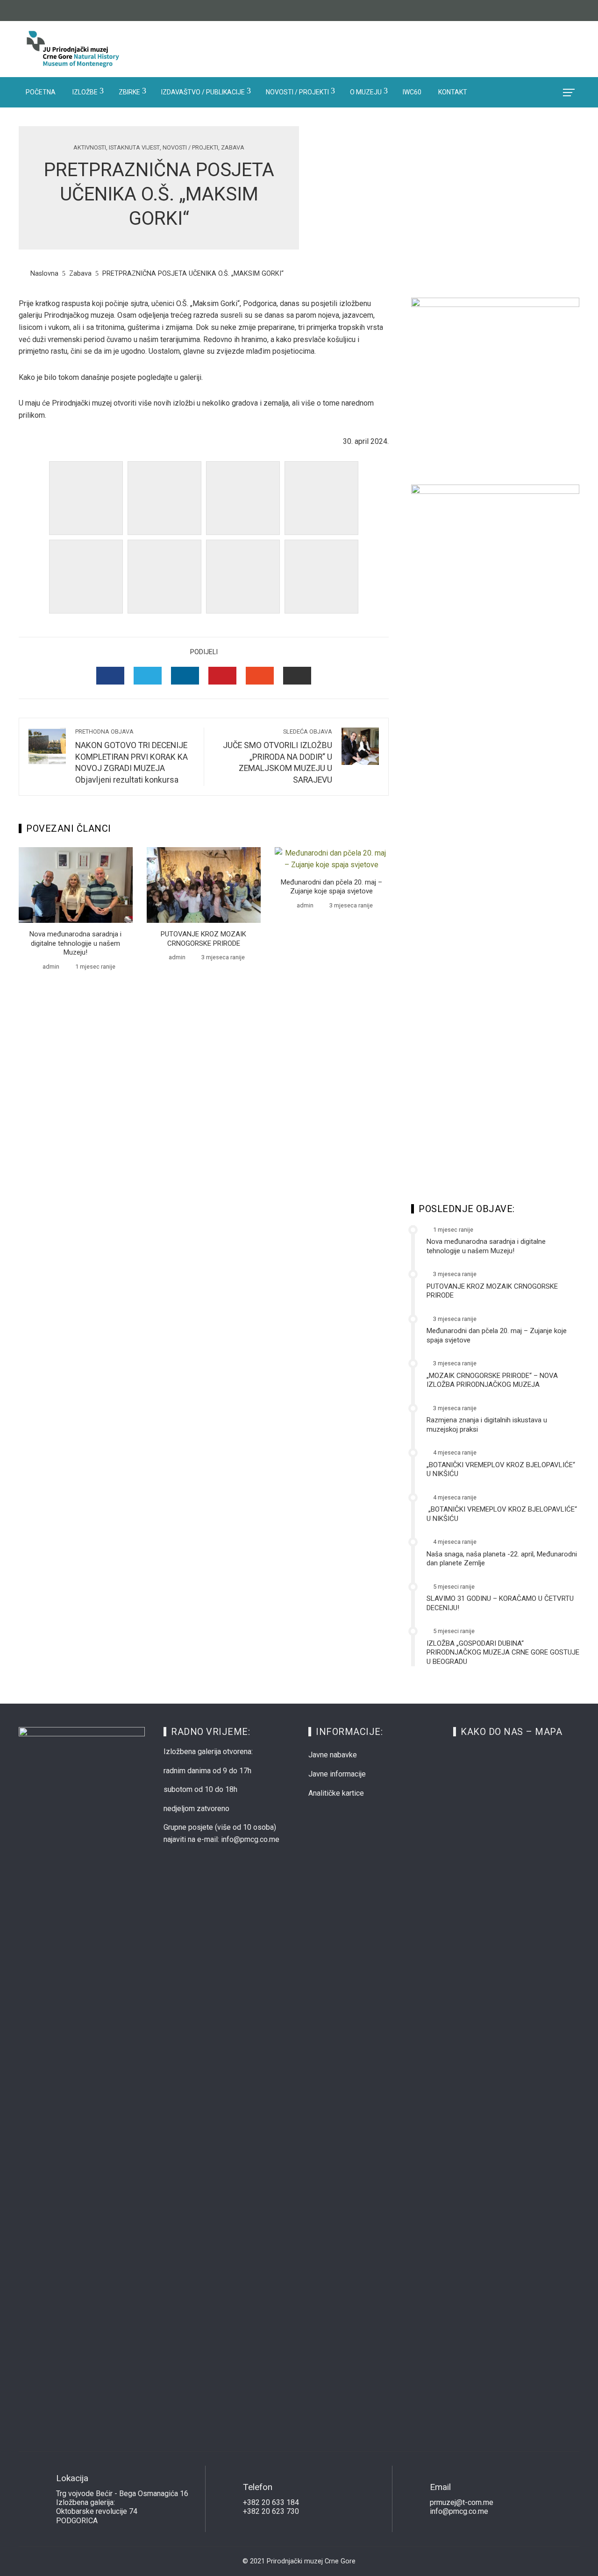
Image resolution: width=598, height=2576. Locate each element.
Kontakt (453, 92)
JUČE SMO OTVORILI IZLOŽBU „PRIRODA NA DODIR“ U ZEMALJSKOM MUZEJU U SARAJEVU (278, 756)
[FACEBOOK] (110, 676)
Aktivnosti (90, 148)
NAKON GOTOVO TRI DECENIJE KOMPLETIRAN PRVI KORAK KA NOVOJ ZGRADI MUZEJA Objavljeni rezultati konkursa (132, 756)
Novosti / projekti (297, 92)
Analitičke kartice (336, 1793)
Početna (41, 92)
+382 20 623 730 (271, 2511)
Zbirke (129, 92)
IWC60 (412, 92)
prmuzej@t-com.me (462, 2502)
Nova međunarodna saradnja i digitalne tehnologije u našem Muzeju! (75, 943)
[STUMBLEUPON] (260, 676)
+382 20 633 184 (271, 2502)
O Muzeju (366, 92)
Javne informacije (337, 1774)
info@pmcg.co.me (459, 2511)
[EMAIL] (297, 676)
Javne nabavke (333, 1755)
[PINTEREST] (222, 676)
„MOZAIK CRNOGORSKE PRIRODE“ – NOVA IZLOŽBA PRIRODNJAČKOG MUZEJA (492, 1380)
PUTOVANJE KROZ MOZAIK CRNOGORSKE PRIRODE (203, 939)
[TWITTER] (148, 676)
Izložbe (85, 92)
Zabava (233, 148)
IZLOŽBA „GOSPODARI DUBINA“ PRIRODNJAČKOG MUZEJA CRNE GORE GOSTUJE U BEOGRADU (503, 1652)
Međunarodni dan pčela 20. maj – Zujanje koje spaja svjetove (331, 887)
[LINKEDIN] (185, 676)
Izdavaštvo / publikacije (203, 92)
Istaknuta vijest (134, 148)
